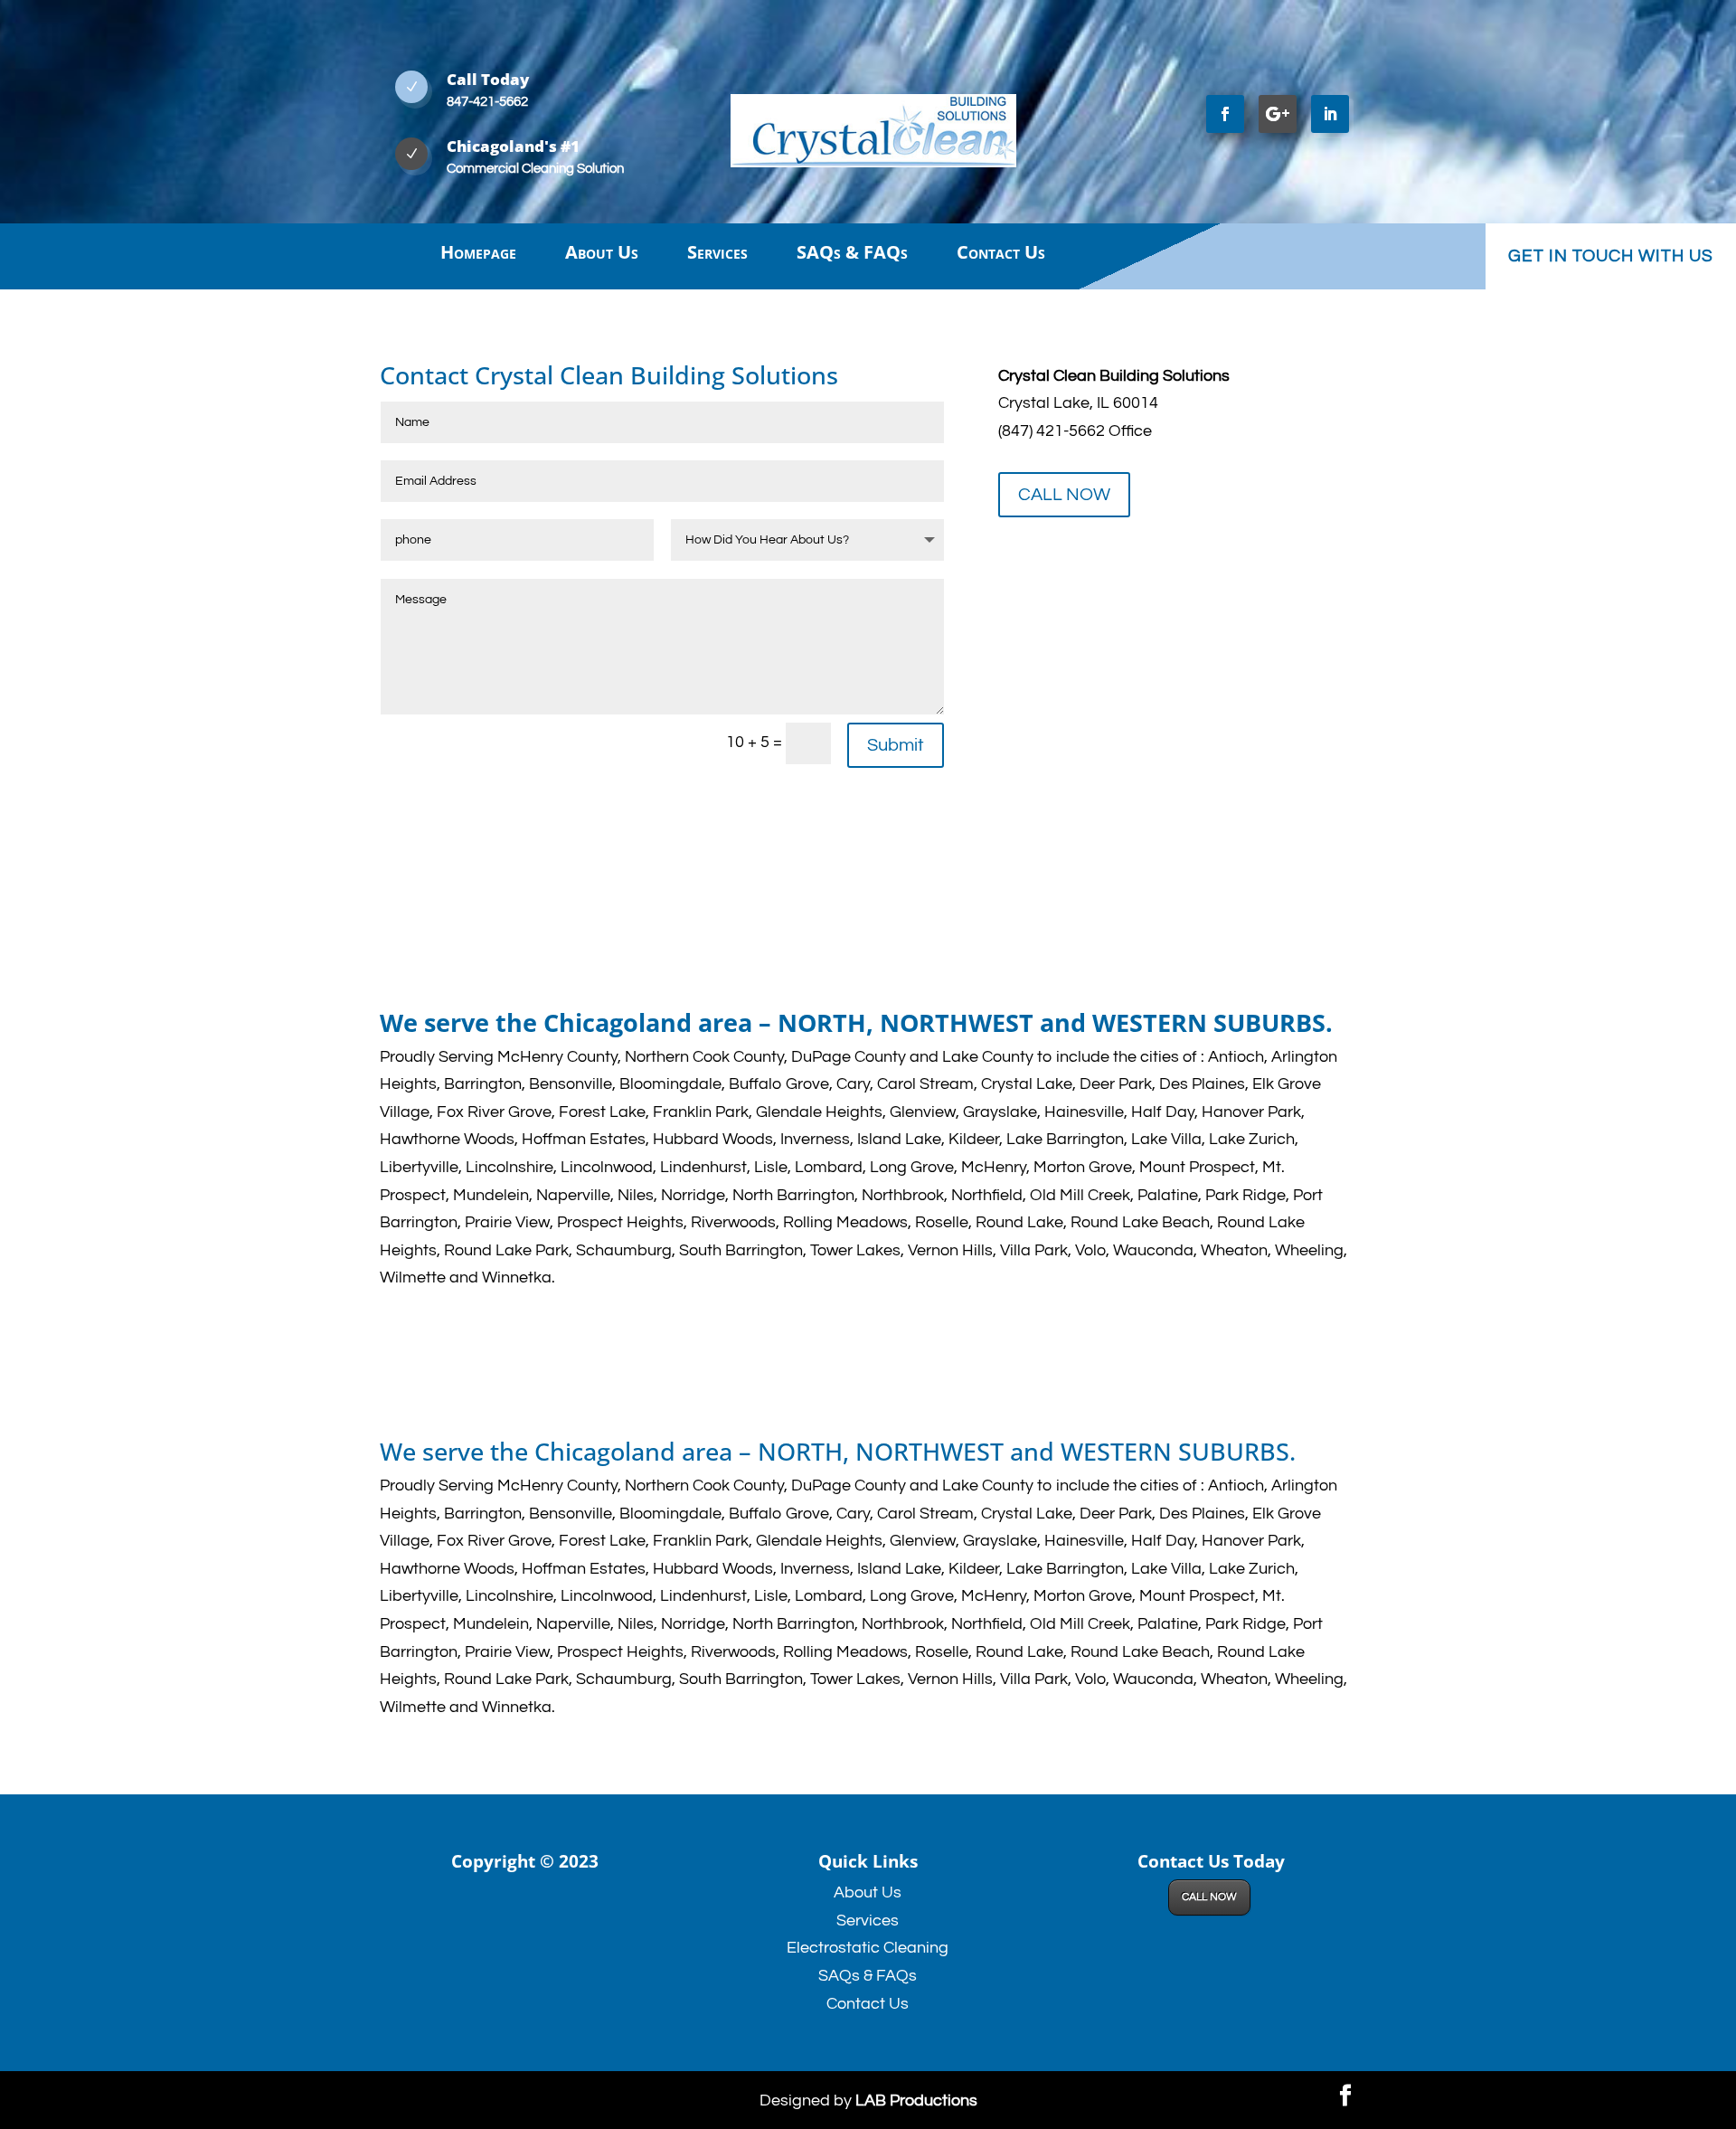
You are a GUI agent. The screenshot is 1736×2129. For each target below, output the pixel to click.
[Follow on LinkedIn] (1330, 114)
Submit (896, 745)
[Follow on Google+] (1278, 114)
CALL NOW (1064, 495)
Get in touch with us (1611, 256)
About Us (602, 252)
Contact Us (1001, 252)
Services (717, 252)
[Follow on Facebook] (1225, 114)
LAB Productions (916, 2101)
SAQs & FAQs (852, 252)
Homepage (478, 252)
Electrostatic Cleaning (868, 1948)
